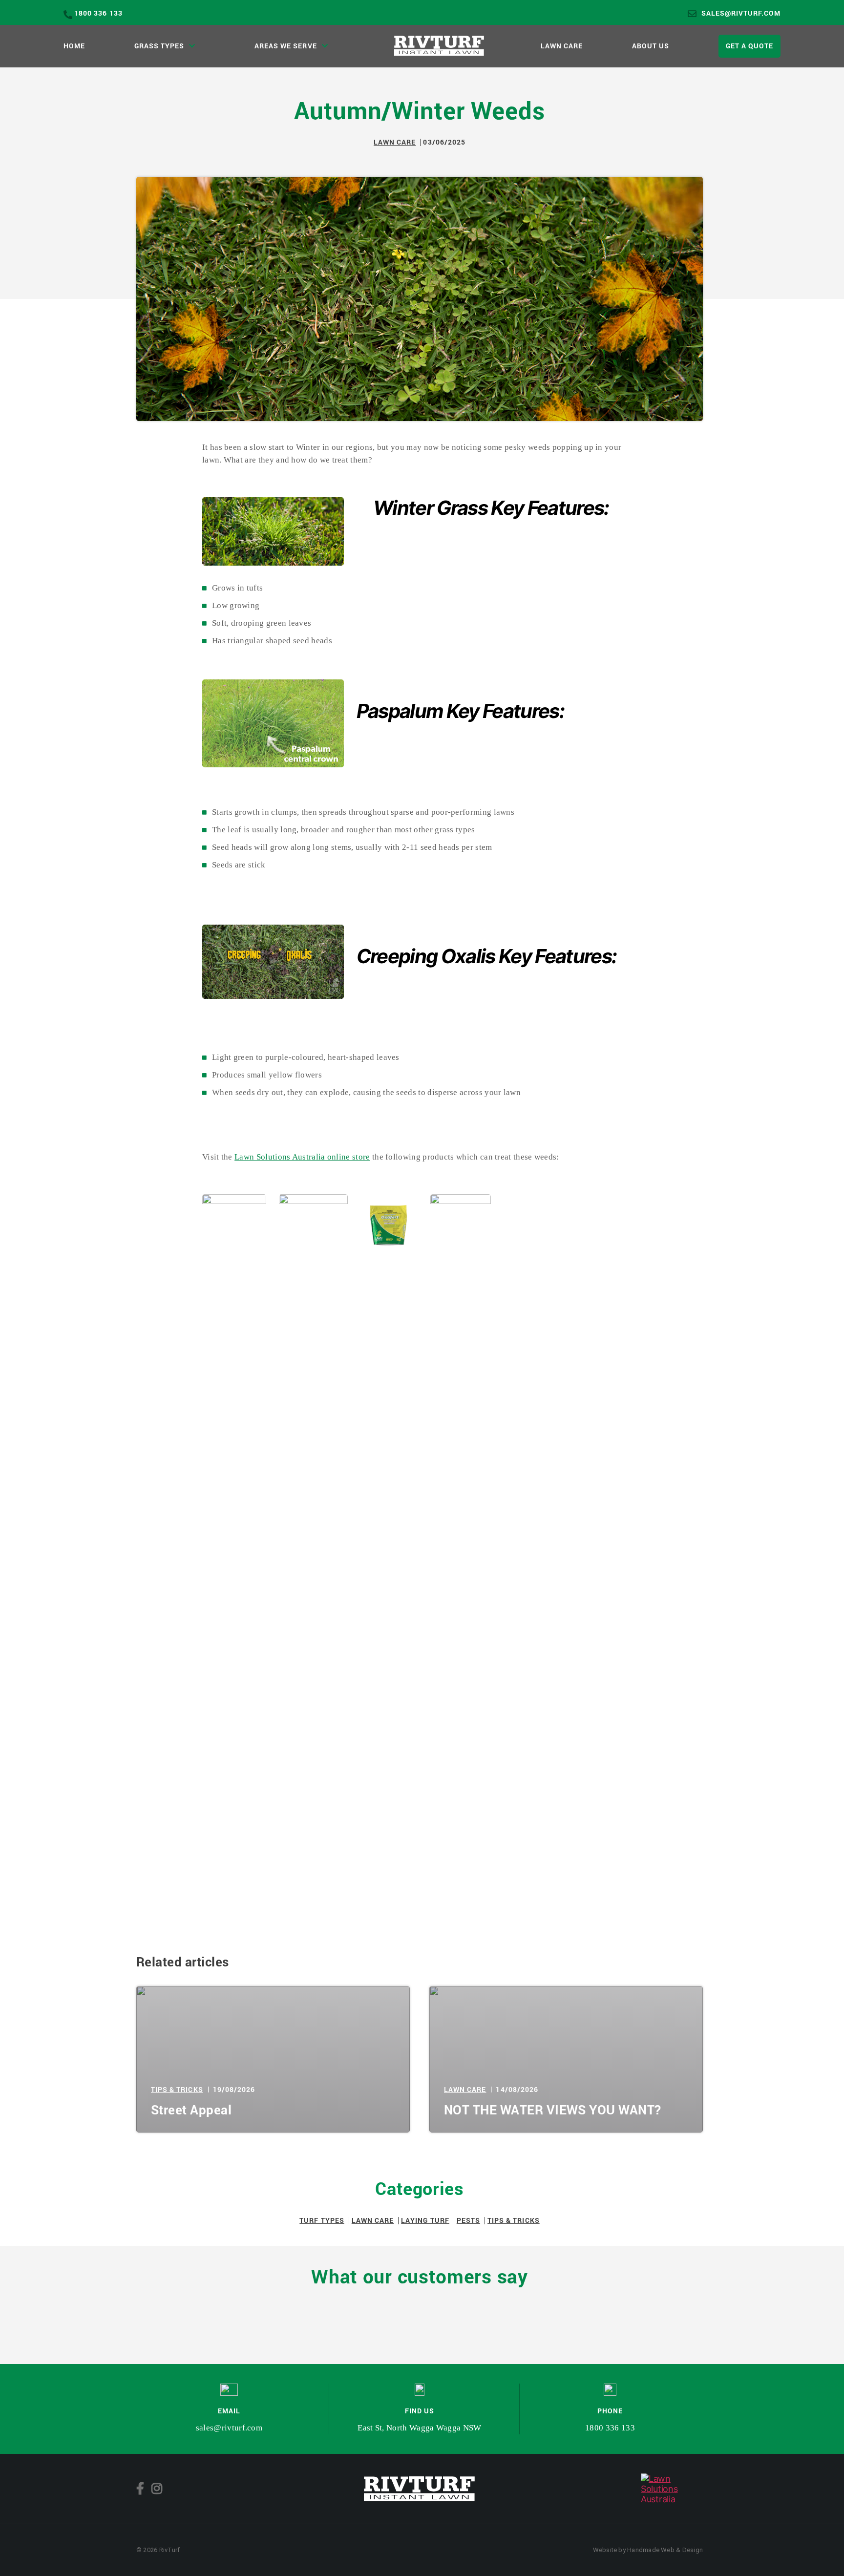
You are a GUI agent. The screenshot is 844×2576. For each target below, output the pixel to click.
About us (651, 46)
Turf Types (322, 2220)
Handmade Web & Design (665, 2550)
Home (74, 46)
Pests (468, 2220)
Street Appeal (191, 2110)
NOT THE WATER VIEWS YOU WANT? (553, 2110)
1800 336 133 (98, 13)
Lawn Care (562, 46)
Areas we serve (286, 46)
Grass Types (159, 46)
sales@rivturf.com (741, 13)
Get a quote (750, 46)
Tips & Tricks (177, 2089)
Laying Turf (425, 2220)
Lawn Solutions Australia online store (302, 1157)
